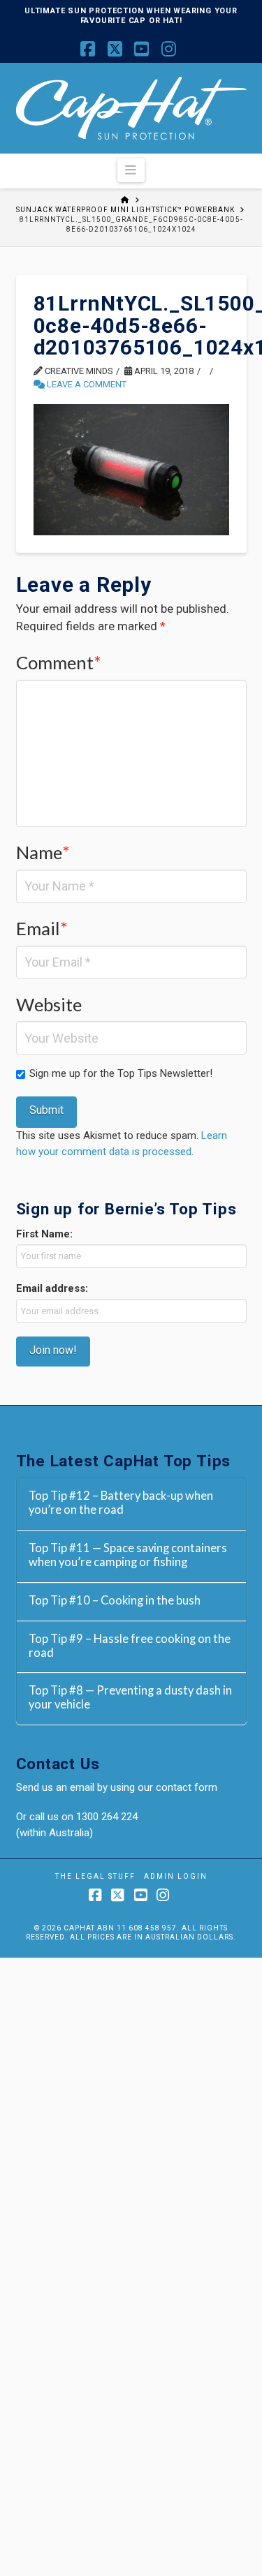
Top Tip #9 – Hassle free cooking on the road (130, 1646)
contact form (187, 1787)
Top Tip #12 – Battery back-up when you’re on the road (121, 1503)
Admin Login (176, 1876)
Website (49, 1004)
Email (42, 928)
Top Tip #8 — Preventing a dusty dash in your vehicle (130, 1698)
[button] (131, 170)
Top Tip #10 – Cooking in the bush (115, 1601)
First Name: (44, 1234)
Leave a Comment (86, 384)
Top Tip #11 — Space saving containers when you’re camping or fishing (128, 1555)
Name (43, 852)
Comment (59, 662)
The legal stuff (95, 1876)
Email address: (52, 1288)
